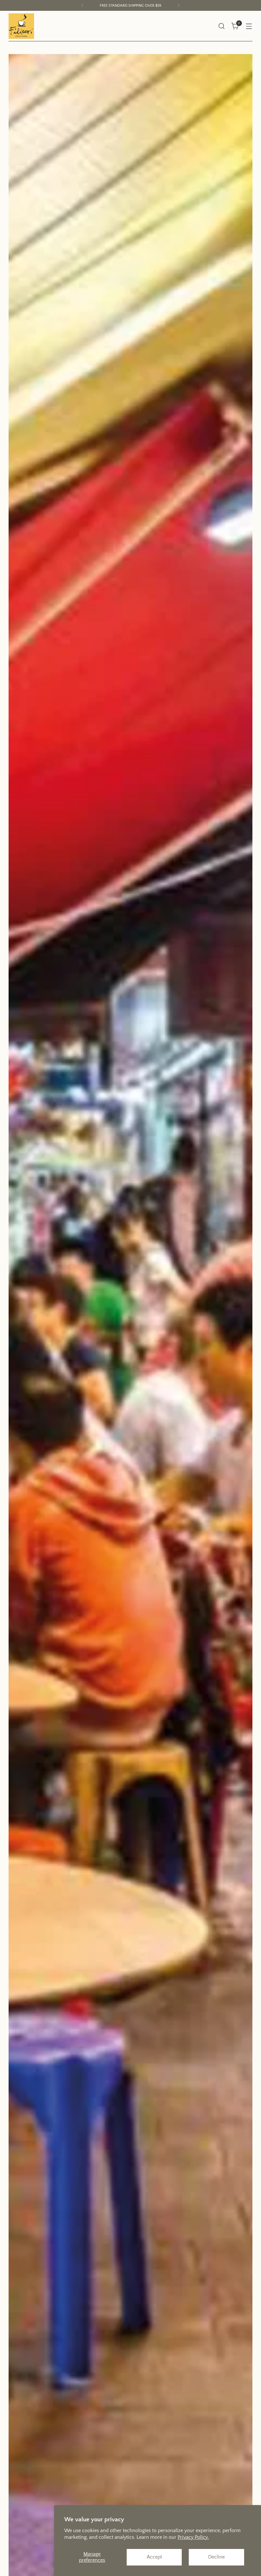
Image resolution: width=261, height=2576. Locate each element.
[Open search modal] (222, 26)
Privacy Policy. (193, 2537)
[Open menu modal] (249, 26)
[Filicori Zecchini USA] (21, 26)
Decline (216, 2557)
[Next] (179, 5)
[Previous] (82, 5)
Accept (154, 2557)
